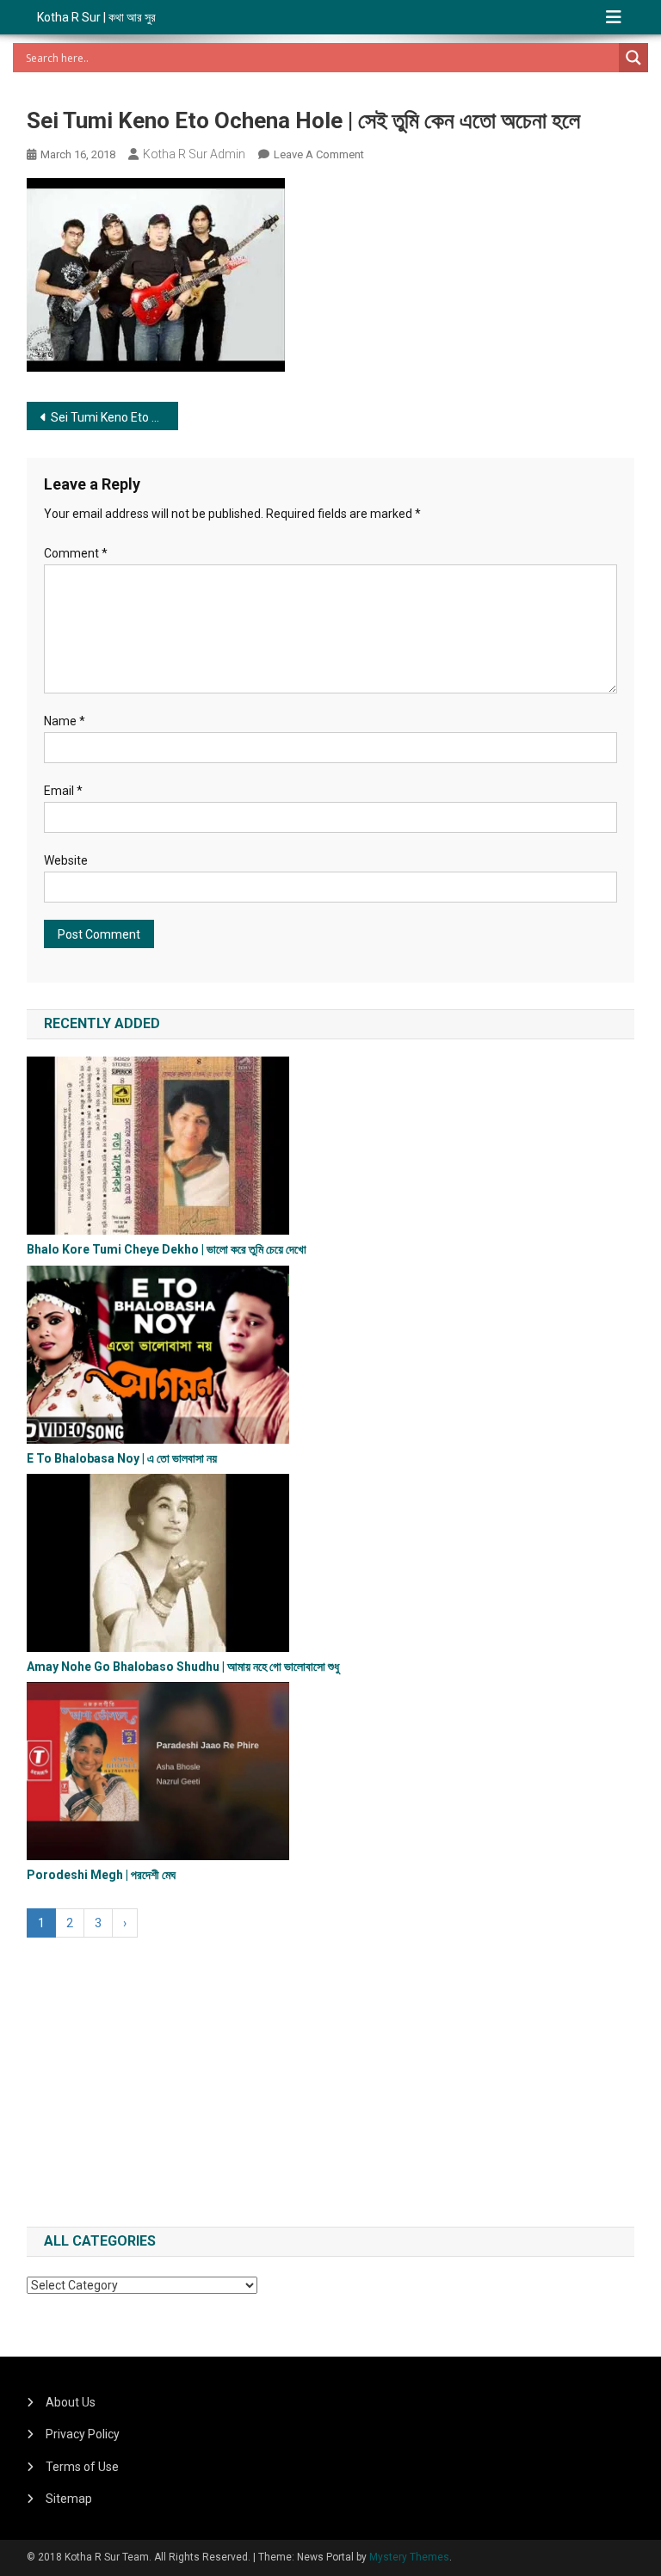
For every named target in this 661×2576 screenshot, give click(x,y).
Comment (76, 553)
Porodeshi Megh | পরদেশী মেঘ (101, 1875)
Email (63, 791)
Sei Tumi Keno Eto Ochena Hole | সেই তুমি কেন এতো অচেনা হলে (115, 417)
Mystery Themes (409, 2557)
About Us (71, 2402)
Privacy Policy (83, 2434)
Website (66, 860)
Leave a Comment (319, 154)
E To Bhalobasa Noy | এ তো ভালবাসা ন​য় (122, 1458)
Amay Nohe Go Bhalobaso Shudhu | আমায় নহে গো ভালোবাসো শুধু (183, 1667)
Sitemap (69, 2499)
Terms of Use (82, 2467)
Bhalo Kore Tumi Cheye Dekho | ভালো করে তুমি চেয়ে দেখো (167, 1249)
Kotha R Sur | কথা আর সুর (96, 17)
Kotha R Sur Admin (194, 154)
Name (65, 721)
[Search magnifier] (633, 58)
